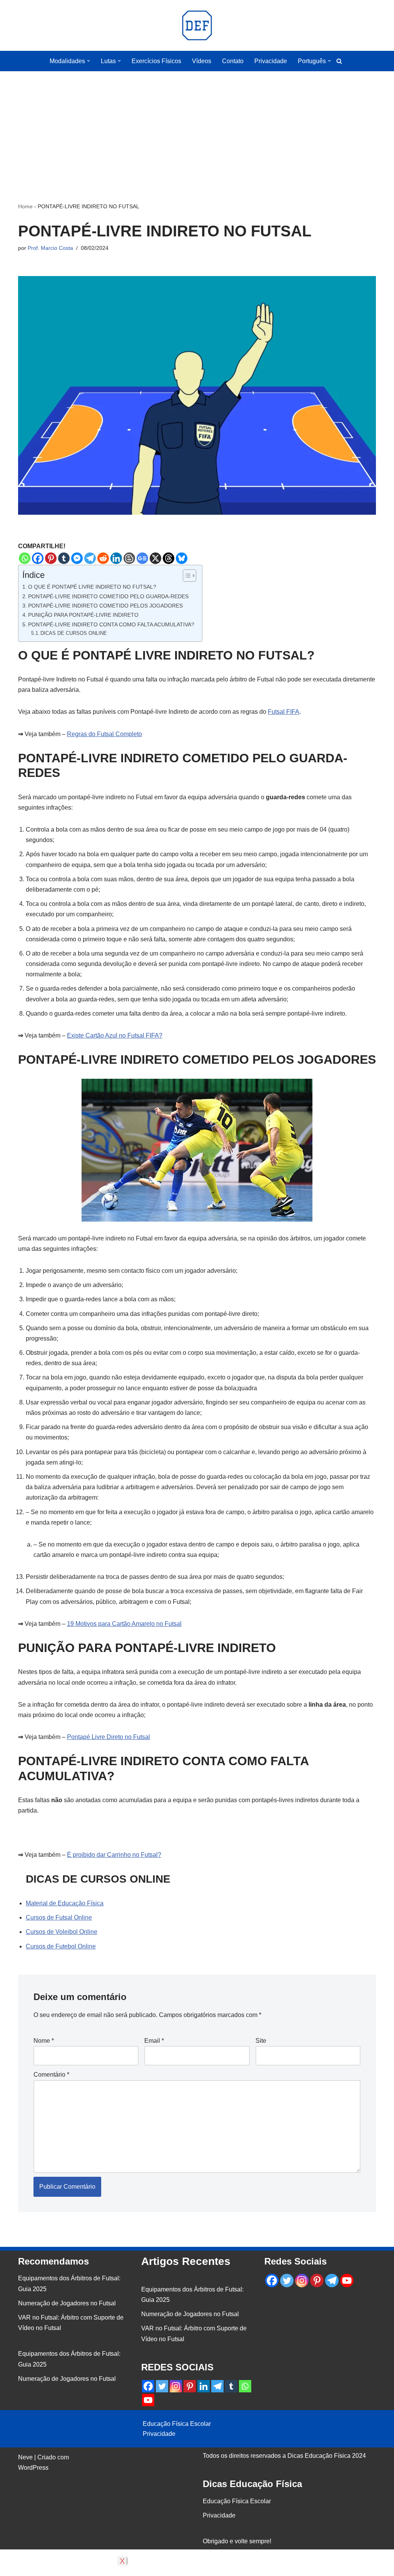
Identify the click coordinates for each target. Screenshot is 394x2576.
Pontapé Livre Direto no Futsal (109, 1737)
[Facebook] (38, 558)
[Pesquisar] (339, 61)
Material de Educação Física (65, 1903)
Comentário (51, 2075)
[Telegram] (90, 558)
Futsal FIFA (284, 712)
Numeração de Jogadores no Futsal (67, 2303)
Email (154, 2041)
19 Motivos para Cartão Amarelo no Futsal (124, 1624)
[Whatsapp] (25, 558)
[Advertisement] (197, 125)
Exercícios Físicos (156, 61)
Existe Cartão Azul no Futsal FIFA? (115, 1035)
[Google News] (142, 558)
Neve (25, 2457)
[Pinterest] (51, 558)
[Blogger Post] (129, 558)
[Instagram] (176, 2386)
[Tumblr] (64, 558)
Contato (233, 61)
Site (261, 2041)
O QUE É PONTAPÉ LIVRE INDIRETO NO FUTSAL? (92, 587)
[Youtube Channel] (148, 2400)
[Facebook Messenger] (77, 558)
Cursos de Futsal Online (59, 1917)
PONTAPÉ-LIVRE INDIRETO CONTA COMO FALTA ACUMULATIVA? (111, 624)
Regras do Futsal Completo (104, 734)
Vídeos (202, 61)
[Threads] (169, 558)
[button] (88, 61)
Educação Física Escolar (177, 2424)
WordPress (33, 2468)
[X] (155, 558)
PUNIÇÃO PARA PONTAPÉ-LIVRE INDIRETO (83, 615)
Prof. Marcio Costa (50, 248)
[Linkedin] (116, 558)
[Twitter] (162, 2386)
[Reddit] (103, 558)
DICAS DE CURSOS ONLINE (74, 633)
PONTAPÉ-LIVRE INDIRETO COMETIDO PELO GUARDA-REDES (108, 596)
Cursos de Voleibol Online (62, 1932)
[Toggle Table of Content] (186, 576)
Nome (44, 2041)
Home (25, 206)
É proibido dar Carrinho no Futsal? (114, 1855)
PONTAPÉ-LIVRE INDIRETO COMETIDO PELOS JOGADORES (105, 606)
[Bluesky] (182, 558)
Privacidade (271, 61)
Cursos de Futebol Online (61, 1946)
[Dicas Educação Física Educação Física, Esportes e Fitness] (197, 25)
